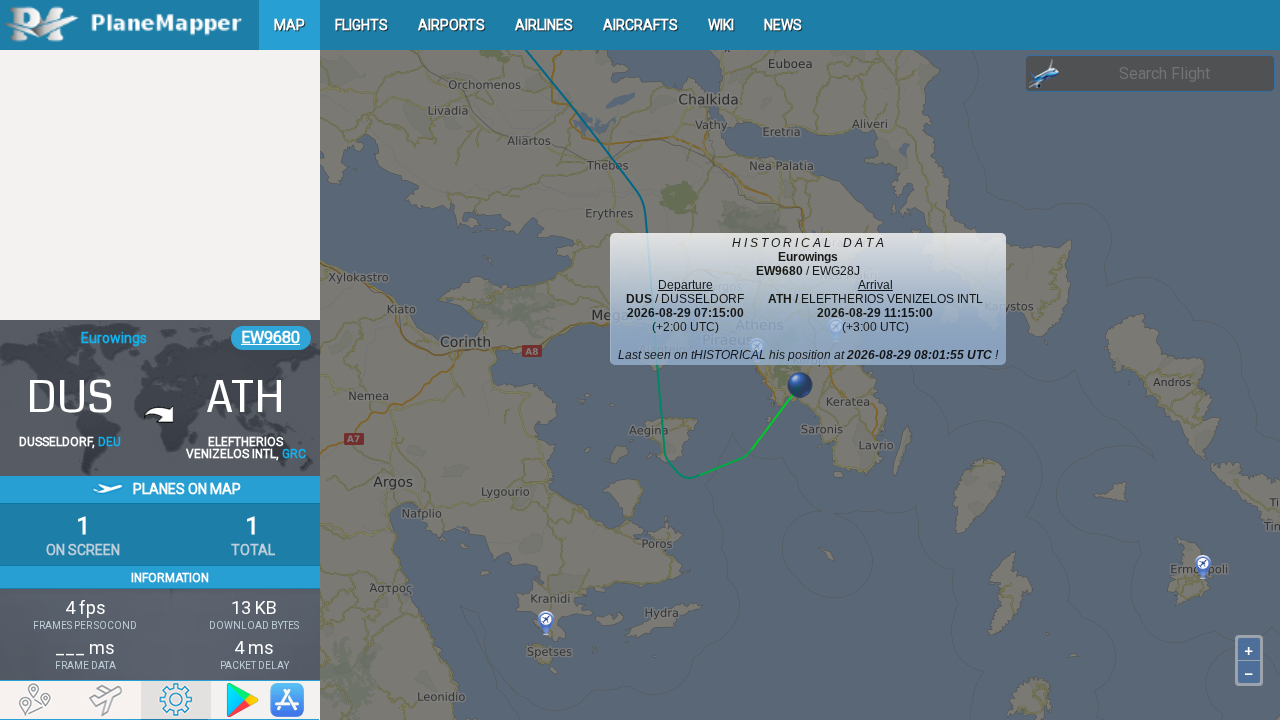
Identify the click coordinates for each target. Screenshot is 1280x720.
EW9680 (270, 337)
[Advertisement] (160, 185)
